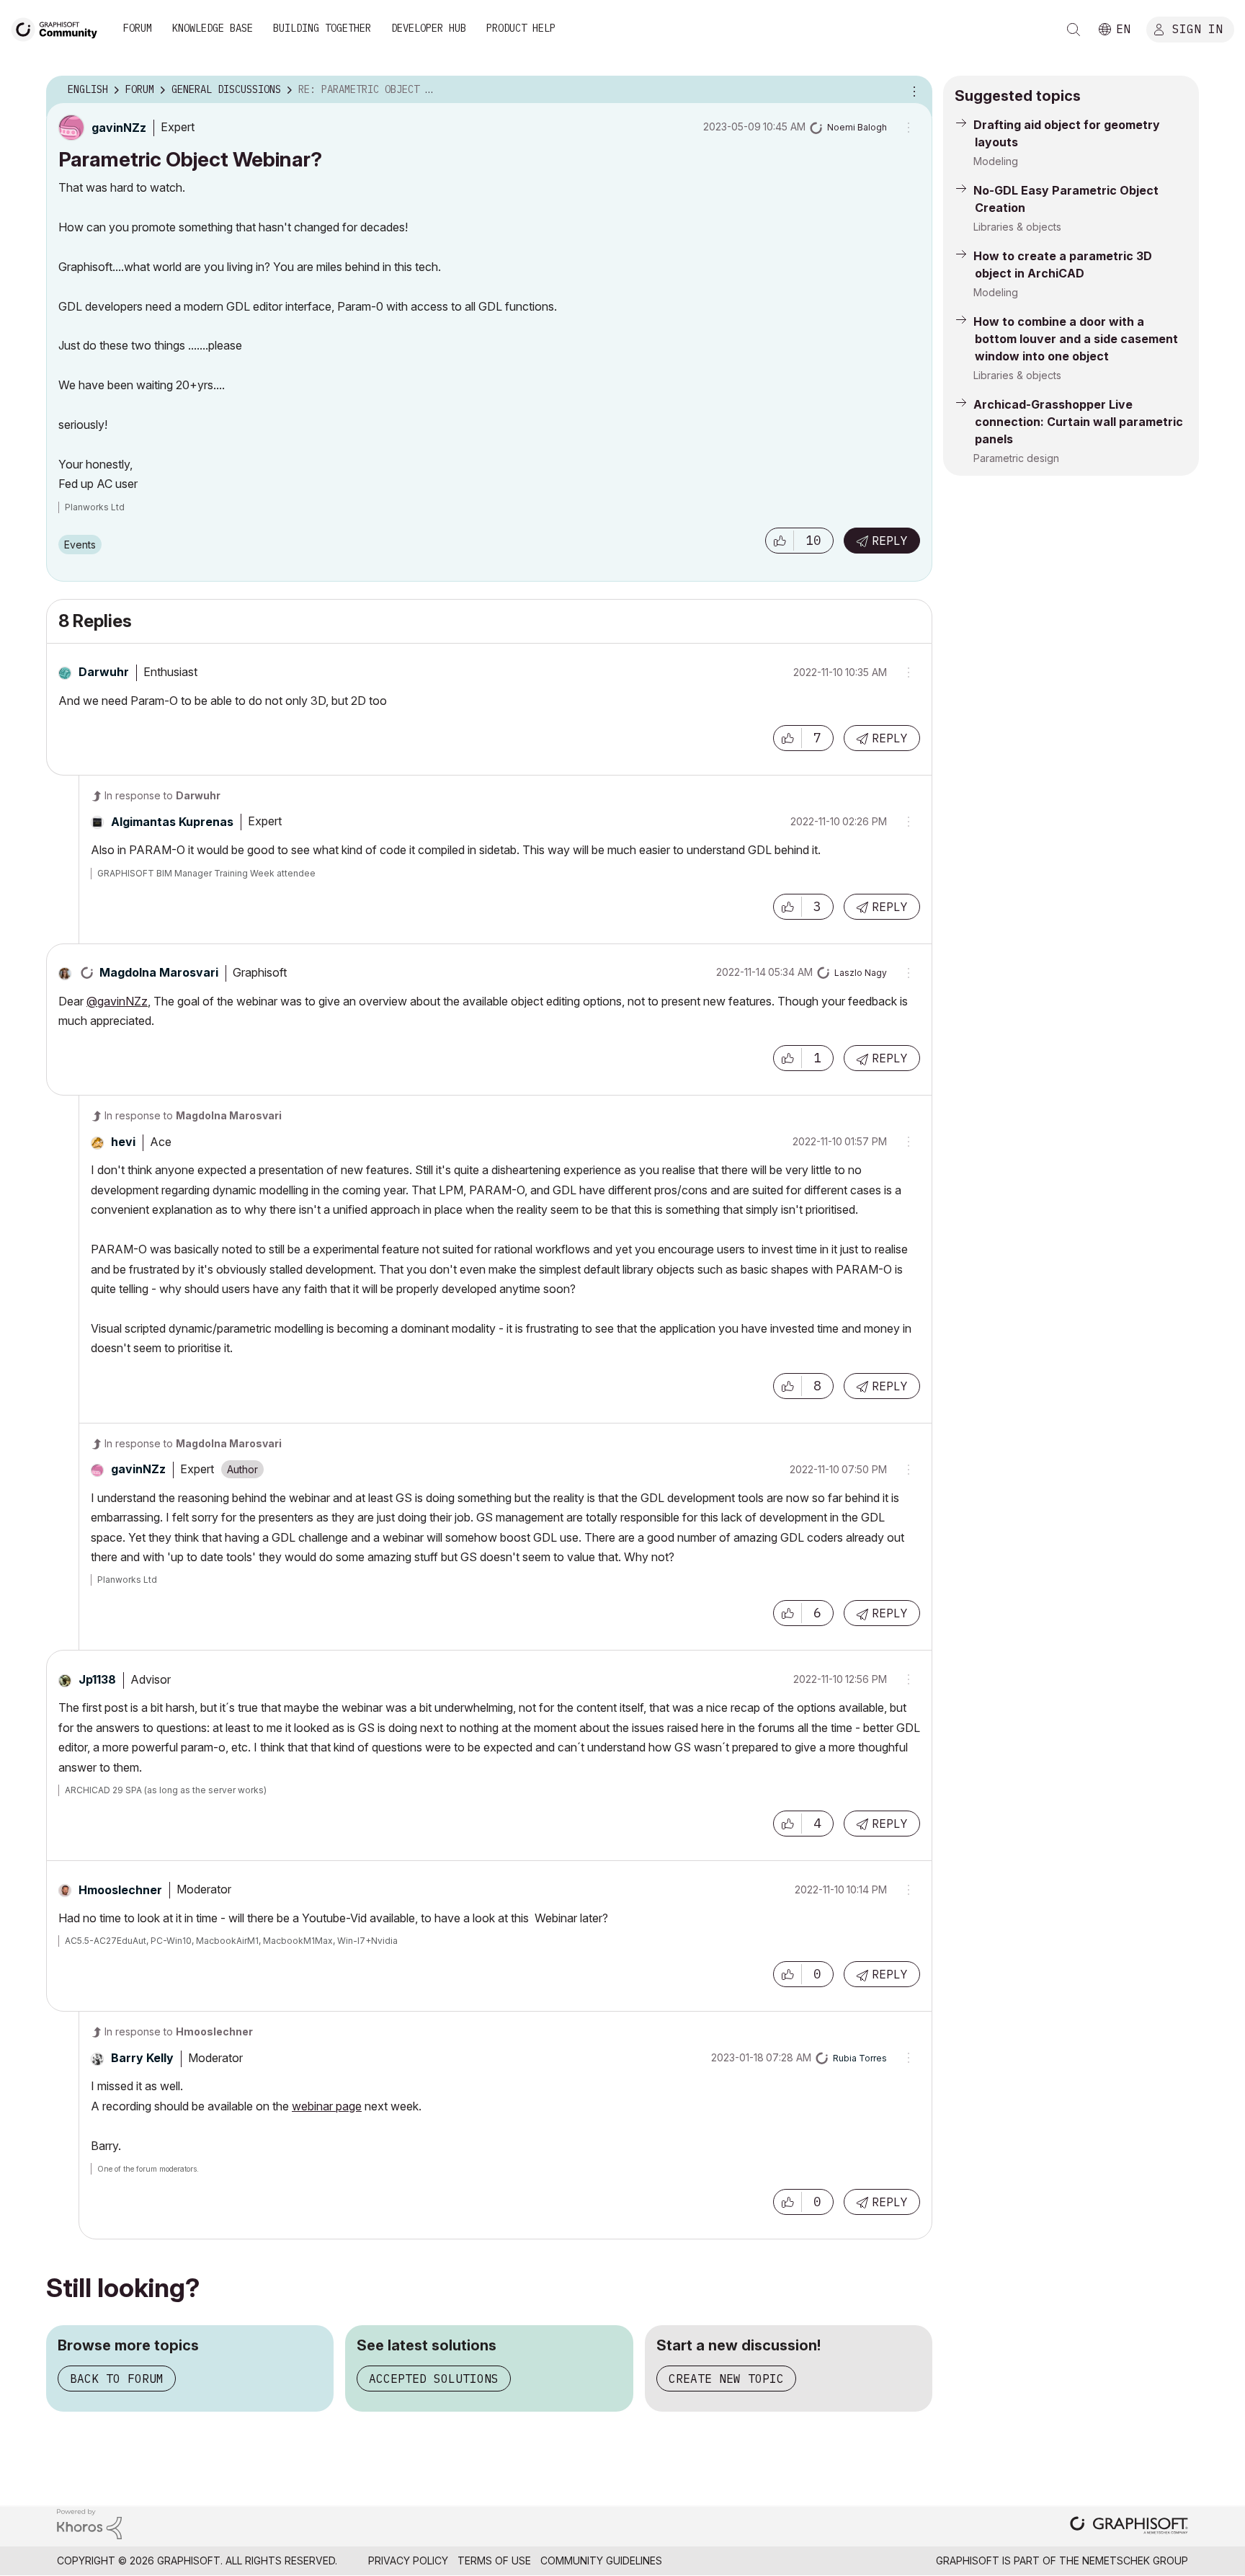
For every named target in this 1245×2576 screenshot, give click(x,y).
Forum (138, 28)
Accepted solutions (434, 2379)
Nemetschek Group (1135, 2561)
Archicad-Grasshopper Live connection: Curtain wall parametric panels (1078, 422)
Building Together (322, 28)
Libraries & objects (1017, 227)
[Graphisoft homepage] (1129, 2527)
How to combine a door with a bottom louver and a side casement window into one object (1076, 339)
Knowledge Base (213, 28)
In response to (162, 795)
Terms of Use (494, 2561)
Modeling (996, 161)
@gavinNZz (117, 1001)
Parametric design (1016, 458)
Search (1074, 30)
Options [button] (912, 90)
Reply (890, 541)
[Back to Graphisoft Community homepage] (59, 28)
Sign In (1197, 28)
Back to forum (117, 2379)
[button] (780, 541)
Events (80, 545)
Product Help (521, 28)
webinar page (327, 2106)
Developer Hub (429, 28)
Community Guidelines (601, 2561)
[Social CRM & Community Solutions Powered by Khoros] (89, 2523)
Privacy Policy (408, 2561)
